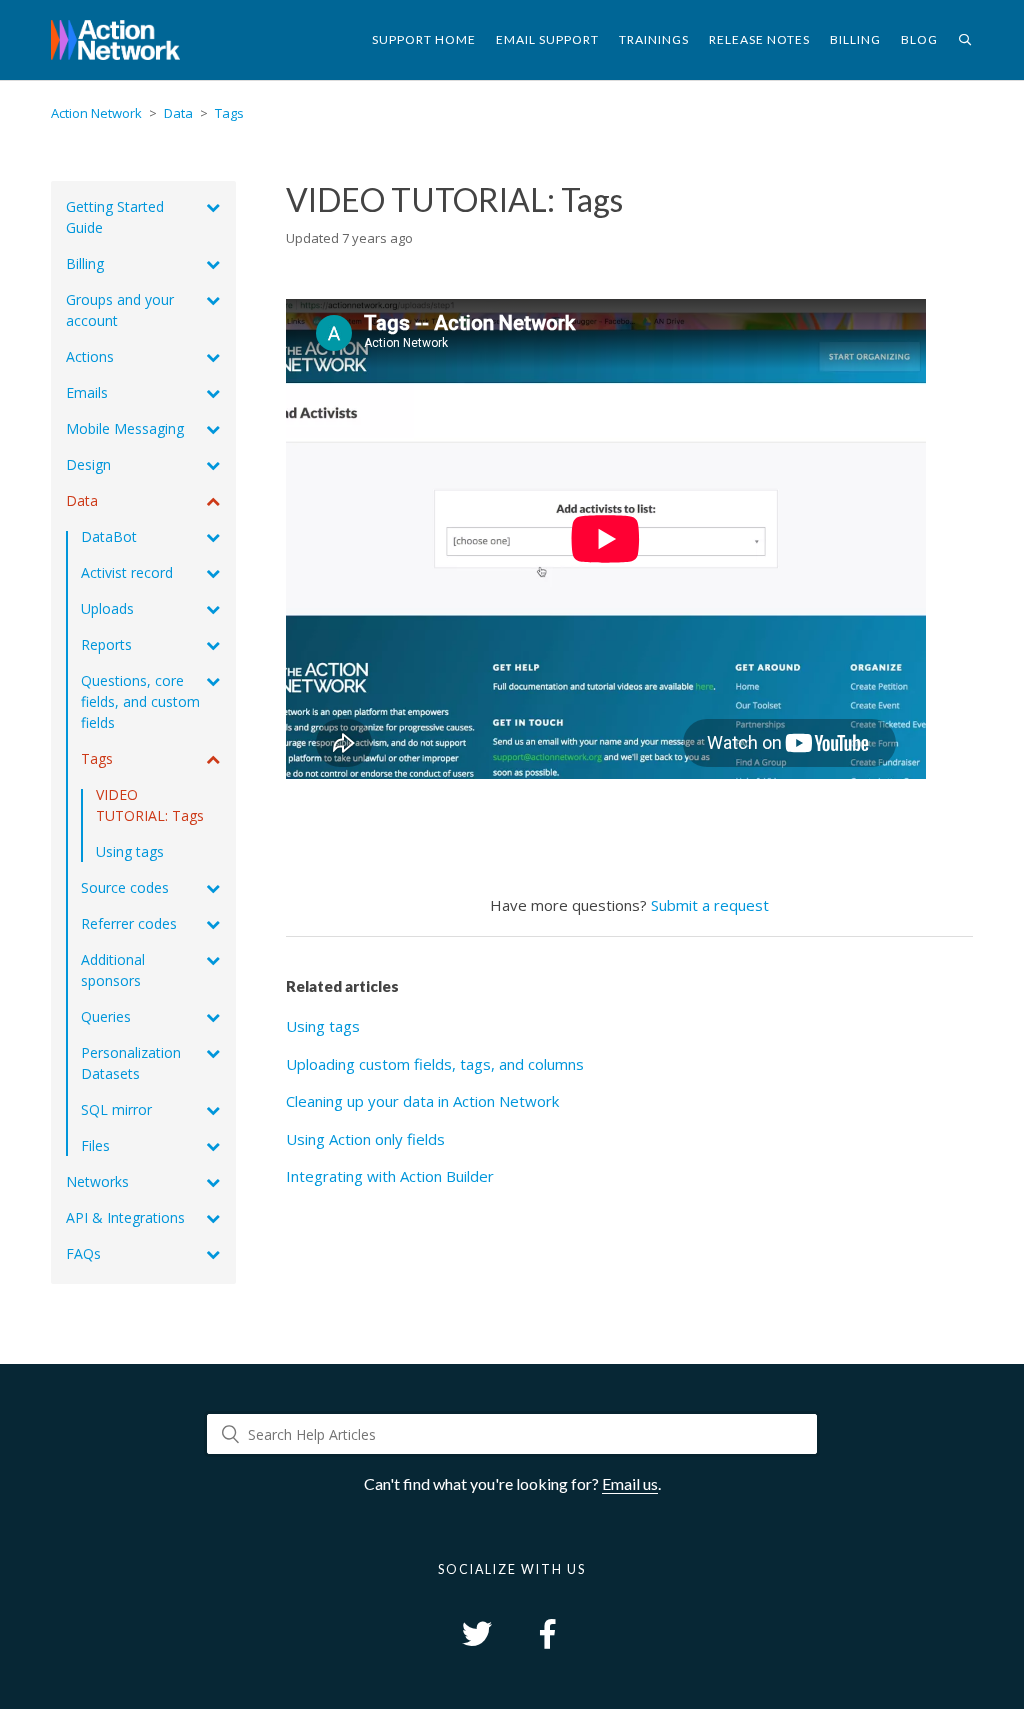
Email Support (547, 39)
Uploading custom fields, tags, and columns (435, 1064)
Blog (919, 39)
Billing (855, 39)
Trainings (654, 39)
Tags (229, 113)
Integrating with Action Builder (390, 1176)
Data (178, 113)
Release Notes (759, 39)
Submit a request (710, 905)
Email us (630, 1483)
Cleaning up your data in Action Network (422, 1101)
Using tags (323, 1026)
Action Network (96, 113)
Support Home (424, 39)
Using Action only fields (365, 1139)
